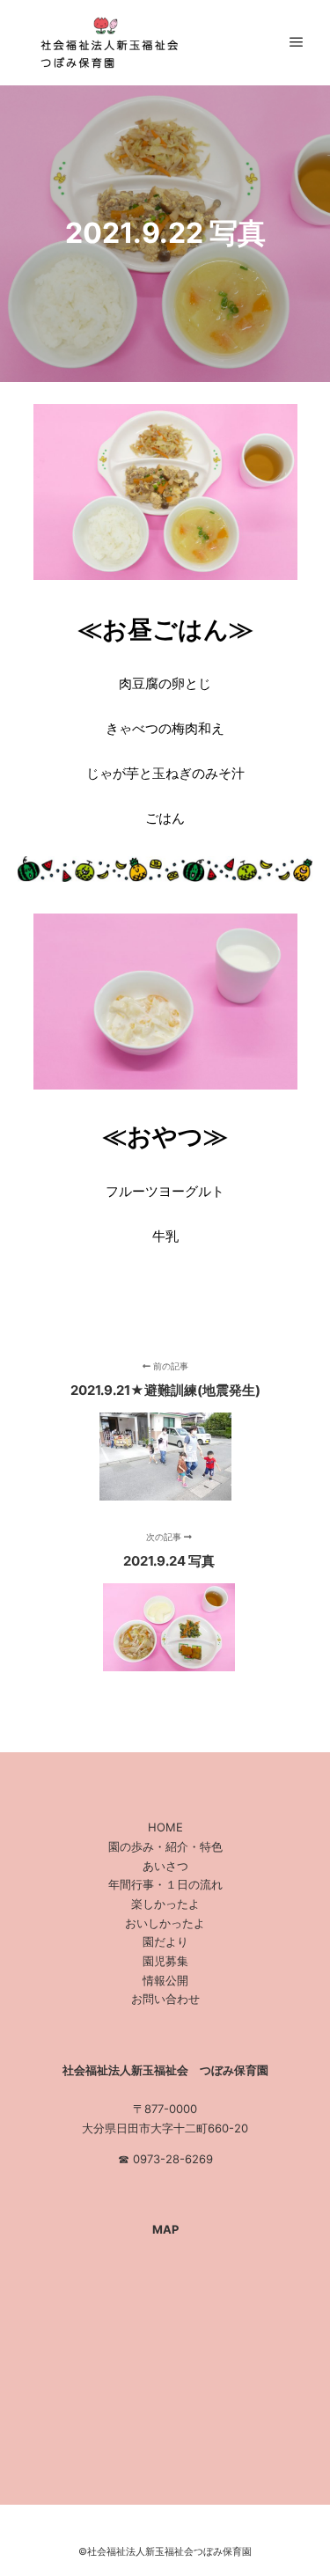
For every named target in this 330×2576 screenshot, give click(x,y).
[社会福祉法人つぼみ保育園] (106, 43)
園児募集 (165, 1961)
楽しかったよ (165, 1904)
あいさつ (165, 1866)
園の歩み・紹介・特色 (165, 1846)
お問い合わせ (165, 1999)
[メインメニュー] (297, 42)
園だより (165, 1941)
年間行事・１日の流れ (165, 1884)
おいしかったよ (165, 1923)
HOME (165, 1827)
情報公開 (165, 1980)
